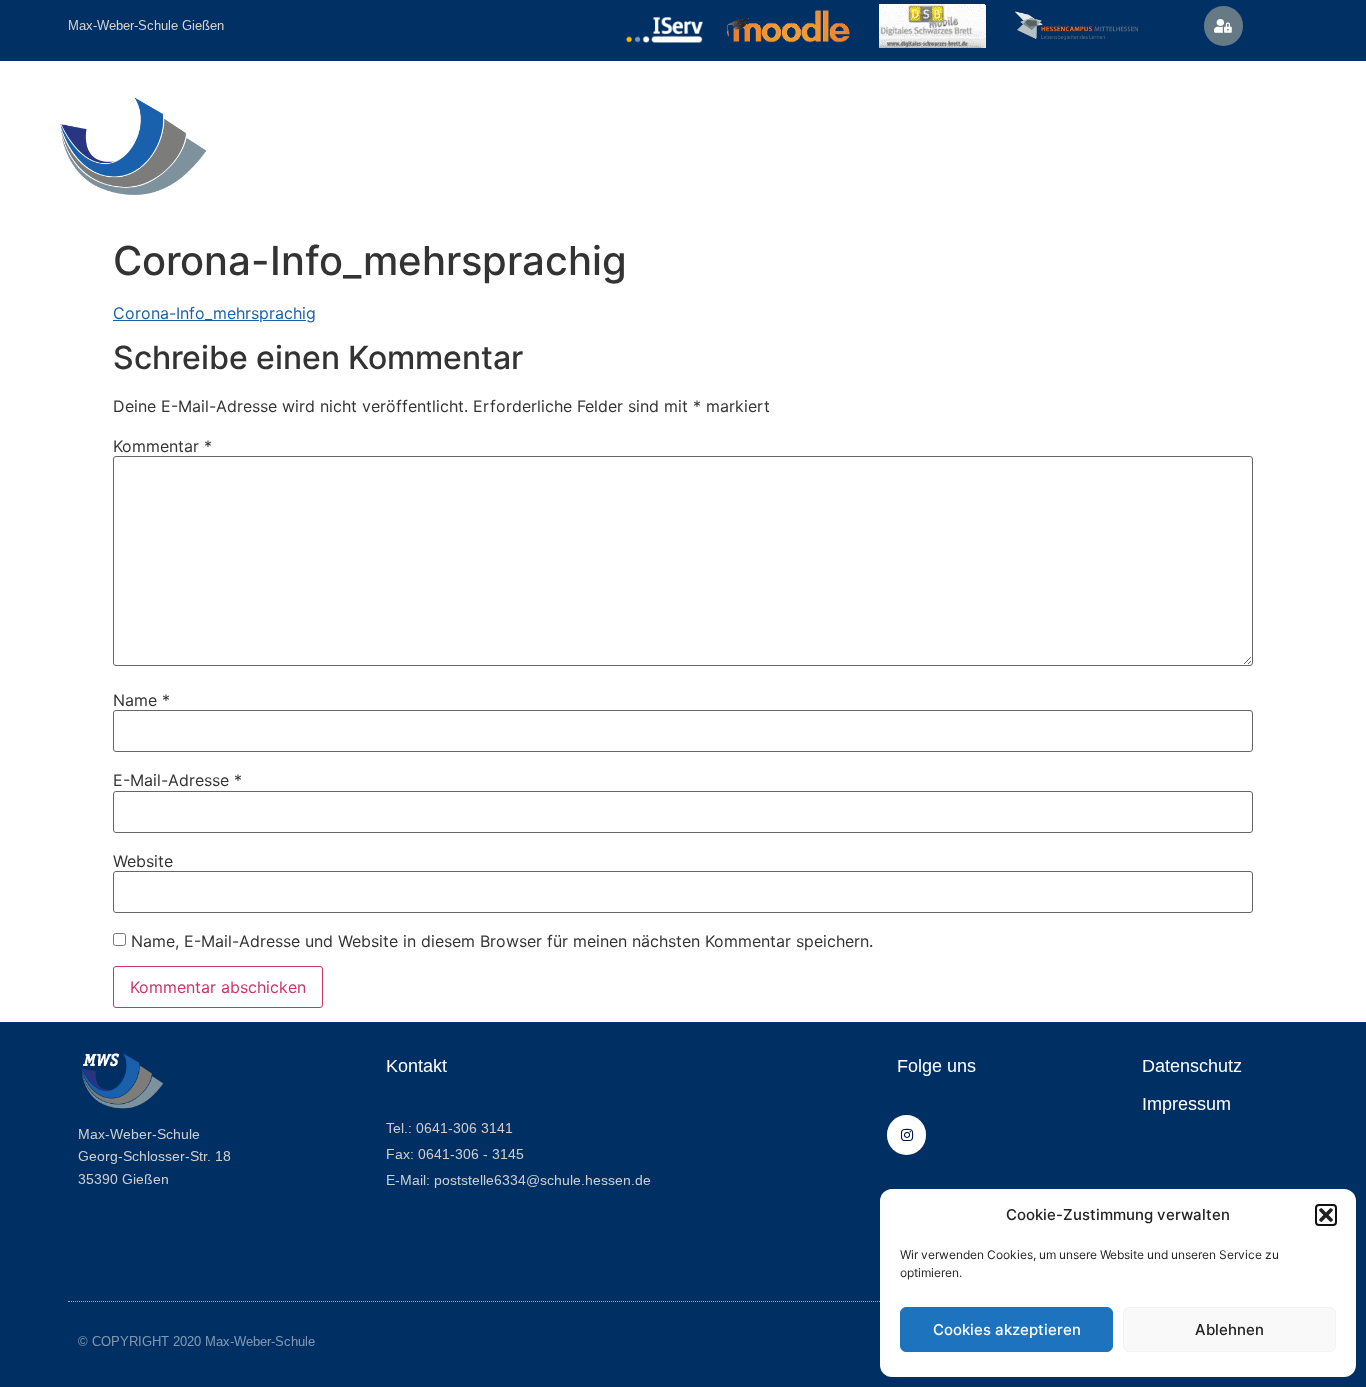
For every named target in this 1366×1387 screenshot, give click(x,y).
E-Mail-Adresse (177, 780)
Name (141, 700)
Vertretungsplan (1035, 133)
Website (143, 861)
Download (900, 133)
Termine (676, 133)
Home (301, 133)
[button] (1326, 1215)
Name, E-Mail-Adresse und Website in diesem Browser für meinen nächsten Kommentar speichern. (502, 941)
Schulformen (539, 133)
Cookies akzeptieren (1007, 1329)
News (1155, 133)
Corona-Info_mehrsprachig (214, 313)
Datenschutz (1192, 1066)
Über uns (397, 133)
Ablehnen (1229, 1329)
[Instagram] (906, 1134)
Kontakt (774, 133)
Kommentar (162, 446)
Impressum (1186, 1104)
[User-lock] (1223, 25)
